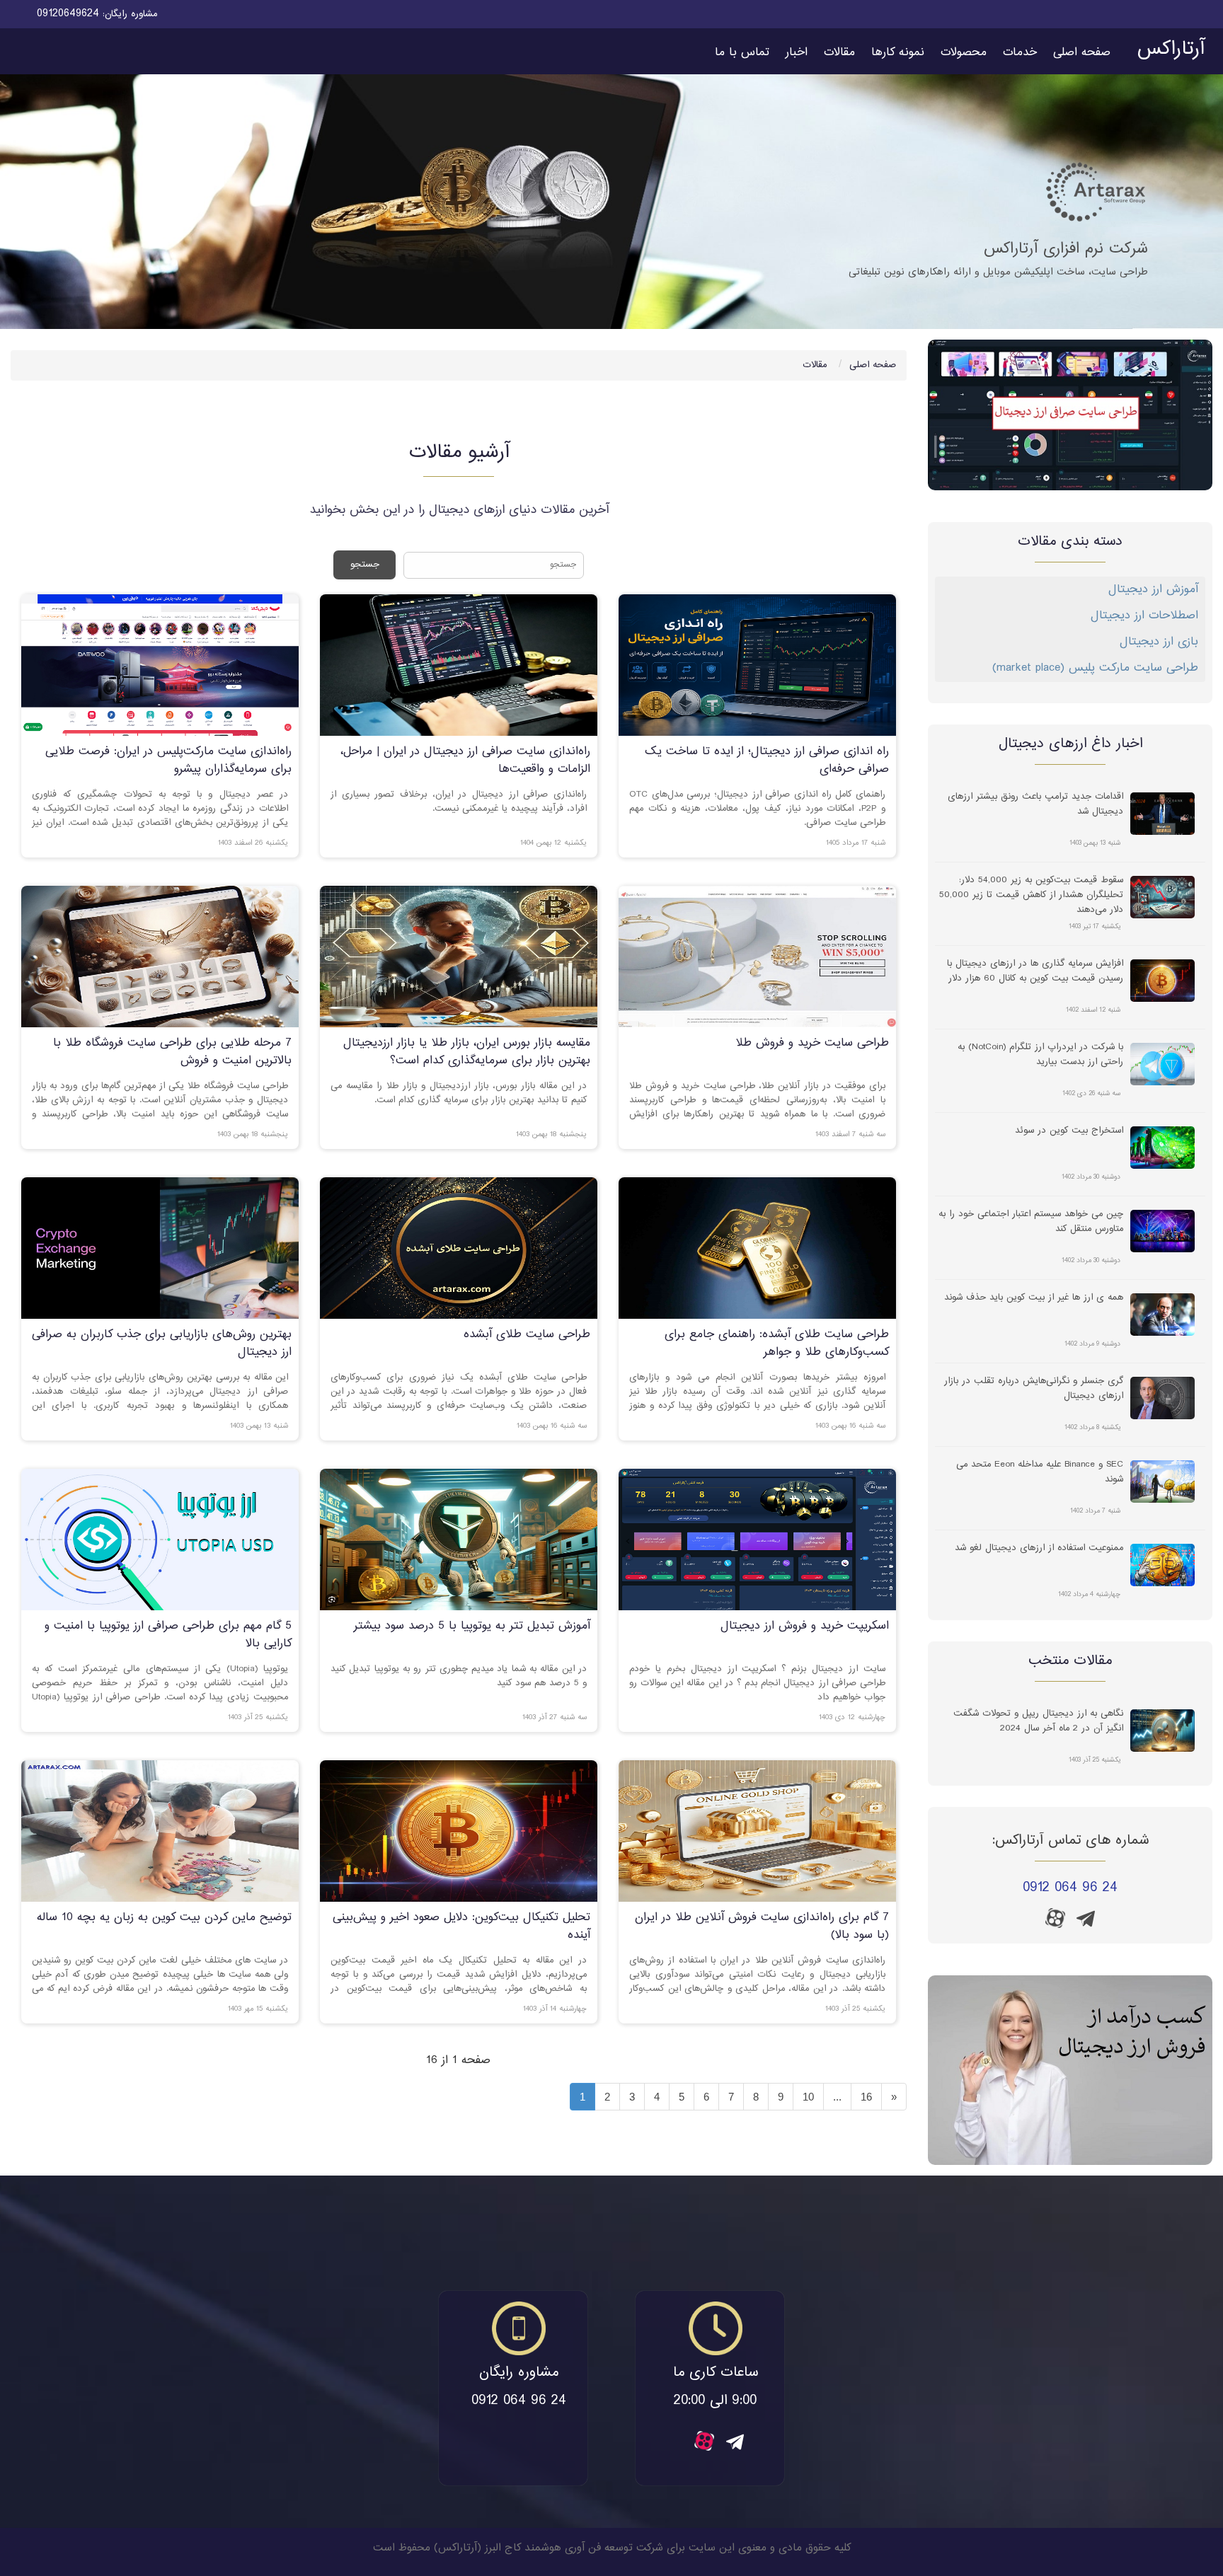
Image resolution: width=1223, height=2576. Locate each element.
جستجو (365, 565)
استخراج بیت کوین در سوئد (1069, 1131)
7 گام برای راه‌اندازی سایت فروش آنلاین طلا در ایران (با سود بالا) (762, 1927)
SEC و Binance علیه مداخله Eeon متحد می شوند (1040, 1472)
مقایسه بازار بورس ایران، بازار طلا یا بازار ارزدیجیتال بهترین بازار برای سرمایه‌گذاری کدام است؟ (467, 1052)
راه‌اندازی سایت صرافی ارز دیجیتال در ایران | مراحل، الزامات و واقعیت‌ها (465, 761)
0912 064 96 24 (1070, 1888)
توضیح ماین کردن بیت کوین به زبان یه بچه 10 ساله (164, 1918)
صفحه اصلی (1082, 53)
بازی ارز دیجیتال (1159, 642)
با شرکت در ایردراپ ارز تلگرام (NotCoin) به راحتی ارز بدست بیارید (1040, 1055)
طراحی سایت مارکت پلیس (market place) (1095, 668)
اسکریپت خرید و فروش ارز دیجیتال (805, 1626)
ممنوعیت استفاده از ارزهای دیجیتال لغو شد (1039, 1548)
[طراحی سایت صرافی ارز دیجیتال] (1070, 415)
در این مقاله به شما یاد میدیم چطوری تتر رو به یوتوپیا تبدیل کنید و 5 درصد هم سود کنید (459, 1676)
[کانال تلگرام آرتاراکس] (1086, 1923)
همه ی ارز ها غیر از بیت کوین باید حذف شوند (1034, 1298)
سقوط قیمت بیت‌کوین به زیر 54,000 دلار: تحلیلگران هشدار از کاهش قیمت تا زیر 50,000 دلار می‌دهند (1031, 894)
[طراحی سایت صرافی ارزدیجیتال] (1070, 2070)
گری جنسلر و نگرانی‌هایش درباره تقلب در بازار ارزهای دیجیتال (1034, 1389)
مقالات (839, 53)
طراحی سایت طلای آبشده (527, 1335)
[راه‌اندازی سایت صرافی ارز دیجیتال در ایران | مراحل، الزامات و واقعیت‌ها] (459, 665)
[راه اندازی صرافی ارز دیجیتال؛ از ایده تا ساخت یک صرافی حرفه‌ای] (757, 665)
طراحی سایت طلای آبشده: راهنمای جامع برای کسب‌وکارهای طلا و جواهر (777, 1344)
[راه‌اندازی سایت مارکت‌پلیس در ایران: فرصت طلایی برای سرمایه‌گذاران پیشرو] (160, 665)
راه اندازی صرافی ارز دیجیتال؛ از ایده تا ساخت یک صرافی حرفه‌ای (767, 761)
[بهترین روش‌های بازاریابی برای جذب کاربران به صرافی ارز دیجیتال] (160, 1248)
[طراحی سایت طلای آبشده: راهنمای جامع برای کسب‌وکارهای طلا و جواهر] (757, 1248)
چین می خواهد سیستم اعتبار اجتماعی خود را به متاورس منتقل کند (1031, 1222)
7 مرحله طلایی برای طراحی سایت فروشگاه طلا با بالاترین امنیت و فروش (172, 1052)
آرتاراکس (1171, 50)
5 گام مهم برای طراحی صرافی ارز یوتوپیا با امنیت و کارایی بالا (168, 1635)
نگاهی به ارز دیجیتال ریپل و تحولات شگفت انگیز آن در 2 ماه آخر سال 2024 (1038, 1721)
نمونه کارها (898, 53)
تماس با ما (742, 53)
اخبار (797, 53)
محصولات (964, 53)
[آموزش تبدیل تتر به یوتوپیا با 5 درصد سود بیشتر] (459, 1540)
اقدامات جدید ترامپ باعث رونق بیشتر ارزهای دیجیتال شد (1035, 804)
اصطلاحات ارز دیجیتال (1144, 616)
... (837, 2097)
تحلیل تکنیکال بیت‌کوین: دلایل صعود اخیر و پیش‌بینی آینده (461, 1927)
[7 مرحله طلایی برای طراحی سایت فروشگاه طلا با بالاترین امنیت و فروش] (160, 957)
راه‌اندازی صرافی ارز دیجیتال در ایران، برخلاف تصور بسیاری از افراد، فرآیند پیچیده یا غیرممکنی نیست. (459, 802)
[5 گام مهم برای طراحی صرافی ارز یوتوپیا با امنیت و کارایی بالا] (160, 1540)
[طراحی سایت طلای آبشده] (459, 1248)
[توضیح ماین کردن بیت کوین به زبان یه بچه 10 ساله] (160, 1831)
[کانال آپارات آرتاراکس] (1055, 1918)
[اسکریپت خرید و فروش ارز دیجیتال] (757, 1540)
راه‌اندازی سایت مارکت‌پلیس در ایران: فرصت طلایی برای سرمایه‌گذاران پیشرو (168, 761)
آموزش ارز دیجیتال (1153, 590)
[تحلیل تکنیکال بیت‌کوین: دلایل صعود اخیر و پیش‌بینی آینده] (459, 1831)
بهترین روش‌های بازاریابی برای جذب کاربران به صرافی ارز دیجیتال (162, 1344)
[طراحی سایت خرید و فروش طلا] (757, 957)
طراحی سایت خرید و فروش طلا (812, 1043)
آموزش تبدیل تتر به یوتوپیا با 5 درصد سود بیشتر (472, 1626)
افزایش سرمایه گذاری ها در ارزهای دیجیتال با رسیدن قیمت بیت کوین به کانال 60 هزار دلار (1035, 971)
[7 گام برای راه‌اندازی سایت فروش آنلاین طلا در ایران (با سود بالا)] (757, 1831)
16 (866, 2097)
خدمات (1020, 53)
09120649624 (68, 14)
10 (808, 2097)
